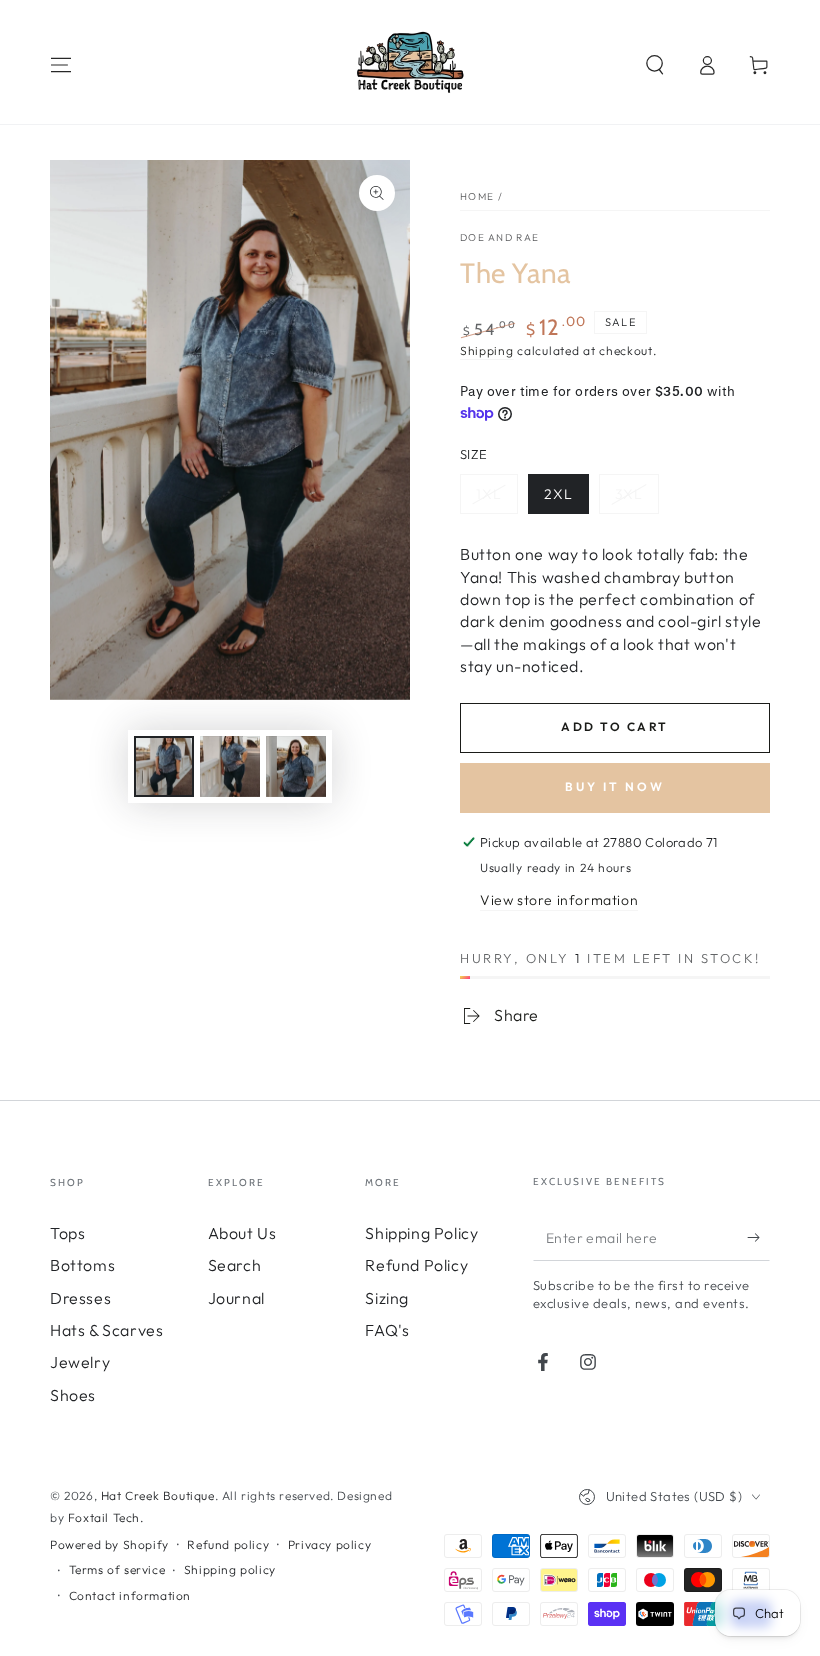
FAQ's (387, 1330)
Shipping (487, 350)
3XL (629, 494)
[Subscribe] (758, 1238)
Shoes (73, 1395)
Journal (236, 1298)
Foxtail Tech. (106, 1517)
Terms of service (117, 1569)
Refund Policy (416, 1265)
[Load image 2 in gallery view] (230, 766)
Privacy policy (329, 1544)
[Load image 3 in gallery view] (296, 766)
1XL (489, 494)
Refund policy (228, 1544)
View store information (559, 900)
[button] (655, 65)
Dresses (80, 1298)
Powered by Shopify (109, 1544)
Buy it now (615, 786)
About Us (242, 1233)
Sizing (387, 1298)
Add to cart (614, 726)
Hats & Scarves (106, 1330)
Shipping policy (230, 1569)
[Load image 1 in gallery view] (164, 766)
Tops (67, 1233)
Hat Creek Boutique (158, 1495)
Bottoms (82, 1265)
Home (477, 196)
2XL (558, 494)
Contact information (130, 1595)
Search (235, 1265)
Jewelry (80, 1362)
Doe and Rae (499, 237)
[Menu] (61, 65)
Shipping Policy (421, 1233)
